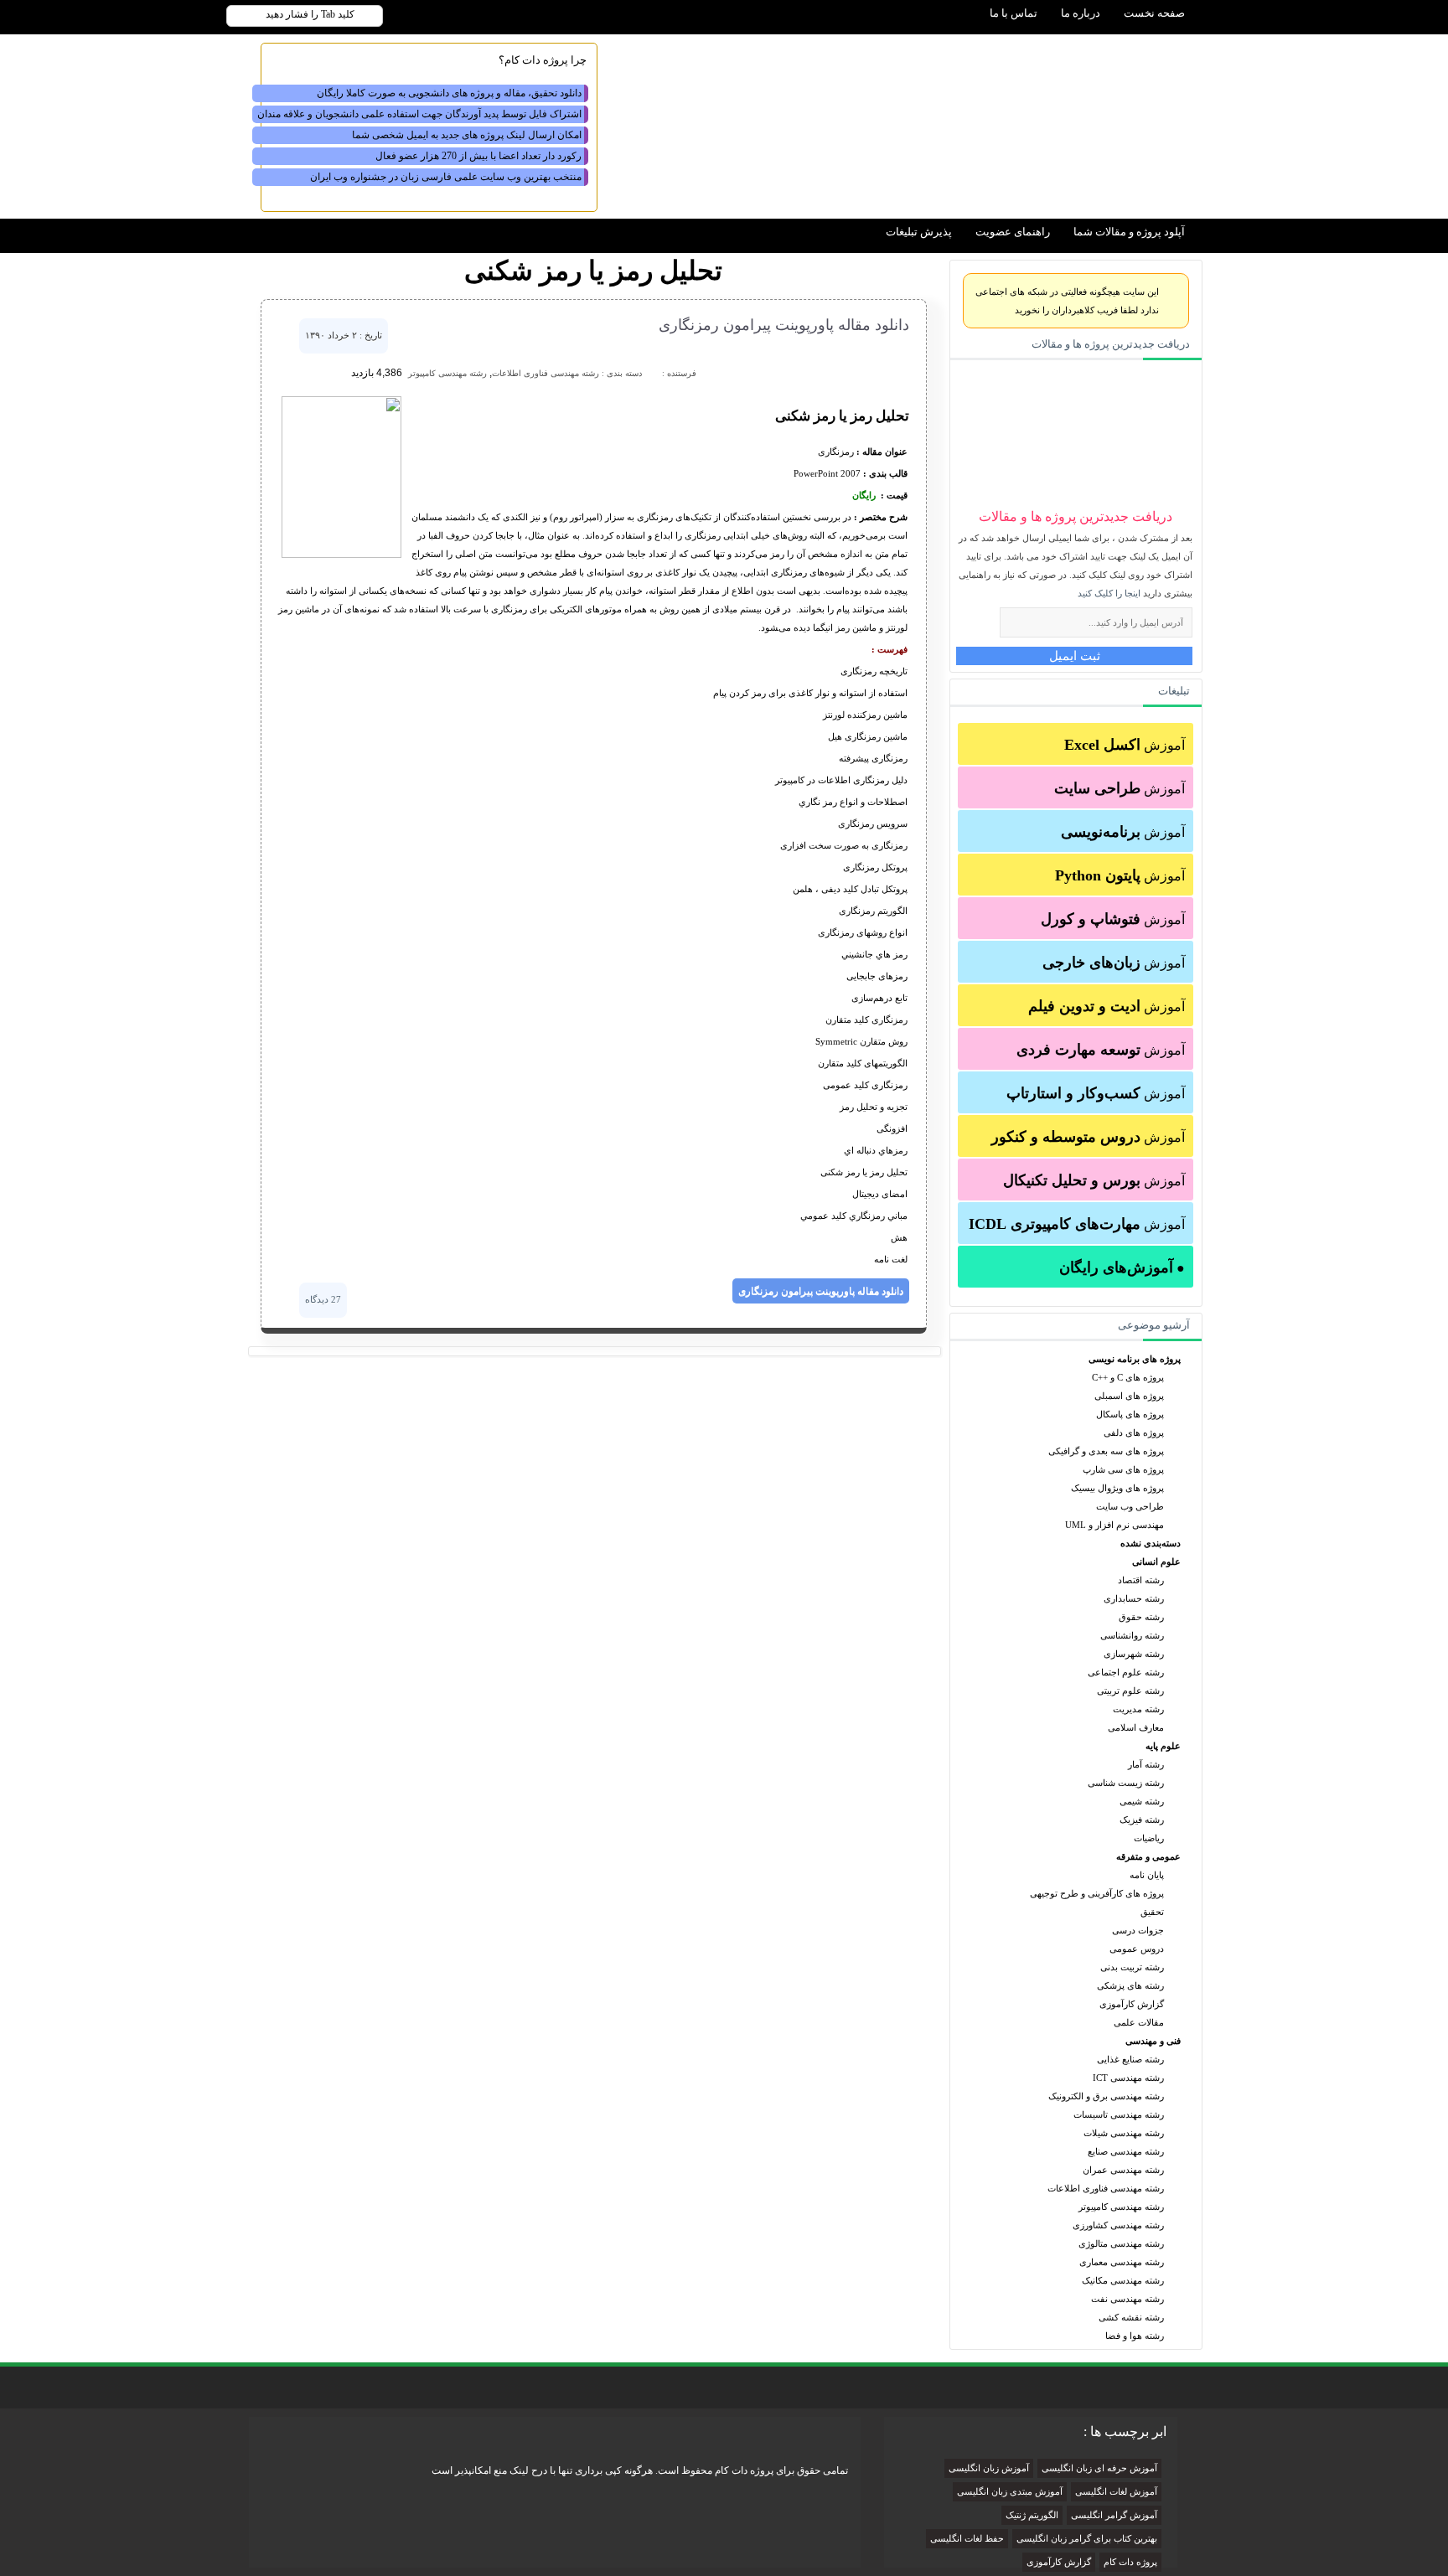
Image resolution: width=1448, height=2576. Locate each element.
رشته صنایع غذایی (1130, 2059)
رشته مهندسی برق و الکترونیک (1106, 2096)
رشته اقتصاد (1141, 1580)
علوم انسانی (1156, 1562)
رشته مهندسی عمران (1123, 2170)
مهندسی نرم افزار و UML (1114, 1525)
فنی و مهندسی (1153, 2041)
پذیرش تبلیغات (919, 232)
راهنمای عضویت (1013, 232)
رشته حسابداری (1134, 1598)
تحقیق (1152, 1912)
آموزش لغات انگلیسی (1116, 2492)
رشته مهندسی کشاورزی (1118, 2225)
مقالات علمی (1139, 2022)
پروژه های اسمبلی (1129, 1396)
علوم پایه (1163, 1746)
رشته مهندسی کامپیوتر (1121, 2207)
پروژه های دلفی (1134, 1433)
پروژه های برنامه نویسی (1135, 1359)
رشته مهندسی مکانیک (1123, 2280)
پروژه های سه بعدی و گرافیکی (1106, 1451)
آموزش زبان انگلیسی (989, 2468)
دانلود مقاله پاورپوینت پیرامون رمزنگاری (784, 325)
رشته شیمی (1142, 1801)
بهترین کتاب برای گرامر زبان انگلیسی (1087, 2539)
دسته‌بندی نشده (1151, 1543)
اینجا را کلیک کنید (1109, 593)
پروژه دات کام (1130, 2562)
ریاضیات (1149, 1838)
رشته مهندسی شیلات (1124, 2133)
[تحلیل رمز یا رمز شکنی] (341, 555)
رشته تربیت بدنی (1132, 1967)
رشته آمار (1146, 1764)
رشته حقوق (1141, 1617)
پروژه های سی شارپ (1123, 1469)
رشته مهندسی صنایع (1126, 2151)
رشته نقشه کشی (1131, 2317)
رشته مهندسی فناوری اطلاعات (1106, 2188)
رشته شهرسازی (1134, 1654)
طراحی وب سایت (1130, 1506)
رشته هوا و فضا (1135, 2336)
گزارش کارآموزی (1132, 2004)
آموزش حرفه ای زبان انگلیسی (1099, 2468)
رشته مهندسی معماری (1122, 2262)
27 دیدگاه (323, 1299)
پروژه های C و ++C (1128, 1377)
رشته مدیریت (1138, 1709)
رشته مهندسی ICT (1128, 2078)
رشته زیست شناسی (1126, 1783)
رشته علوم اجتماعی (1126, 1672)
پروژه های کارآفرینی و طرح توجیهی (1097, 1893)
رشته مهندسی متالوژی (1121, 2243)
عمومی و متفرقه (1148, 1856)
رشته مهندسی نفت (1127, 2299)
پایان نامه (1147, 1875)
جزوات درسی (1138, 1930)
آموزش (1125, 745)
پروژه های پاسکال (1130, 1414)
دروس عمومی (1137, 1949)
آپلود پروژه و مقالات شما (1129, 232)
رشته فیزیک (1142, 1820)
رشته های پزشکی (1130, 1985)
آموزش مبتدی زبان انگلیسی (1010, 2492)
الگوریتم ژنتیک (1032, 2515)
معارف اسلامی (1136, 1727)
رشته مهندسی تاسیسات (1119, 2114)
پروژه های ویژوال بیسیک (1117, 1488)
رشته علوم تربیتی (1130, 1691)
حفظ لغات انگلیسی (967, 2539)
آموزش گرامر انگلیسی (1114, 2515)
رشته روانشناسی (1132, 1635)
